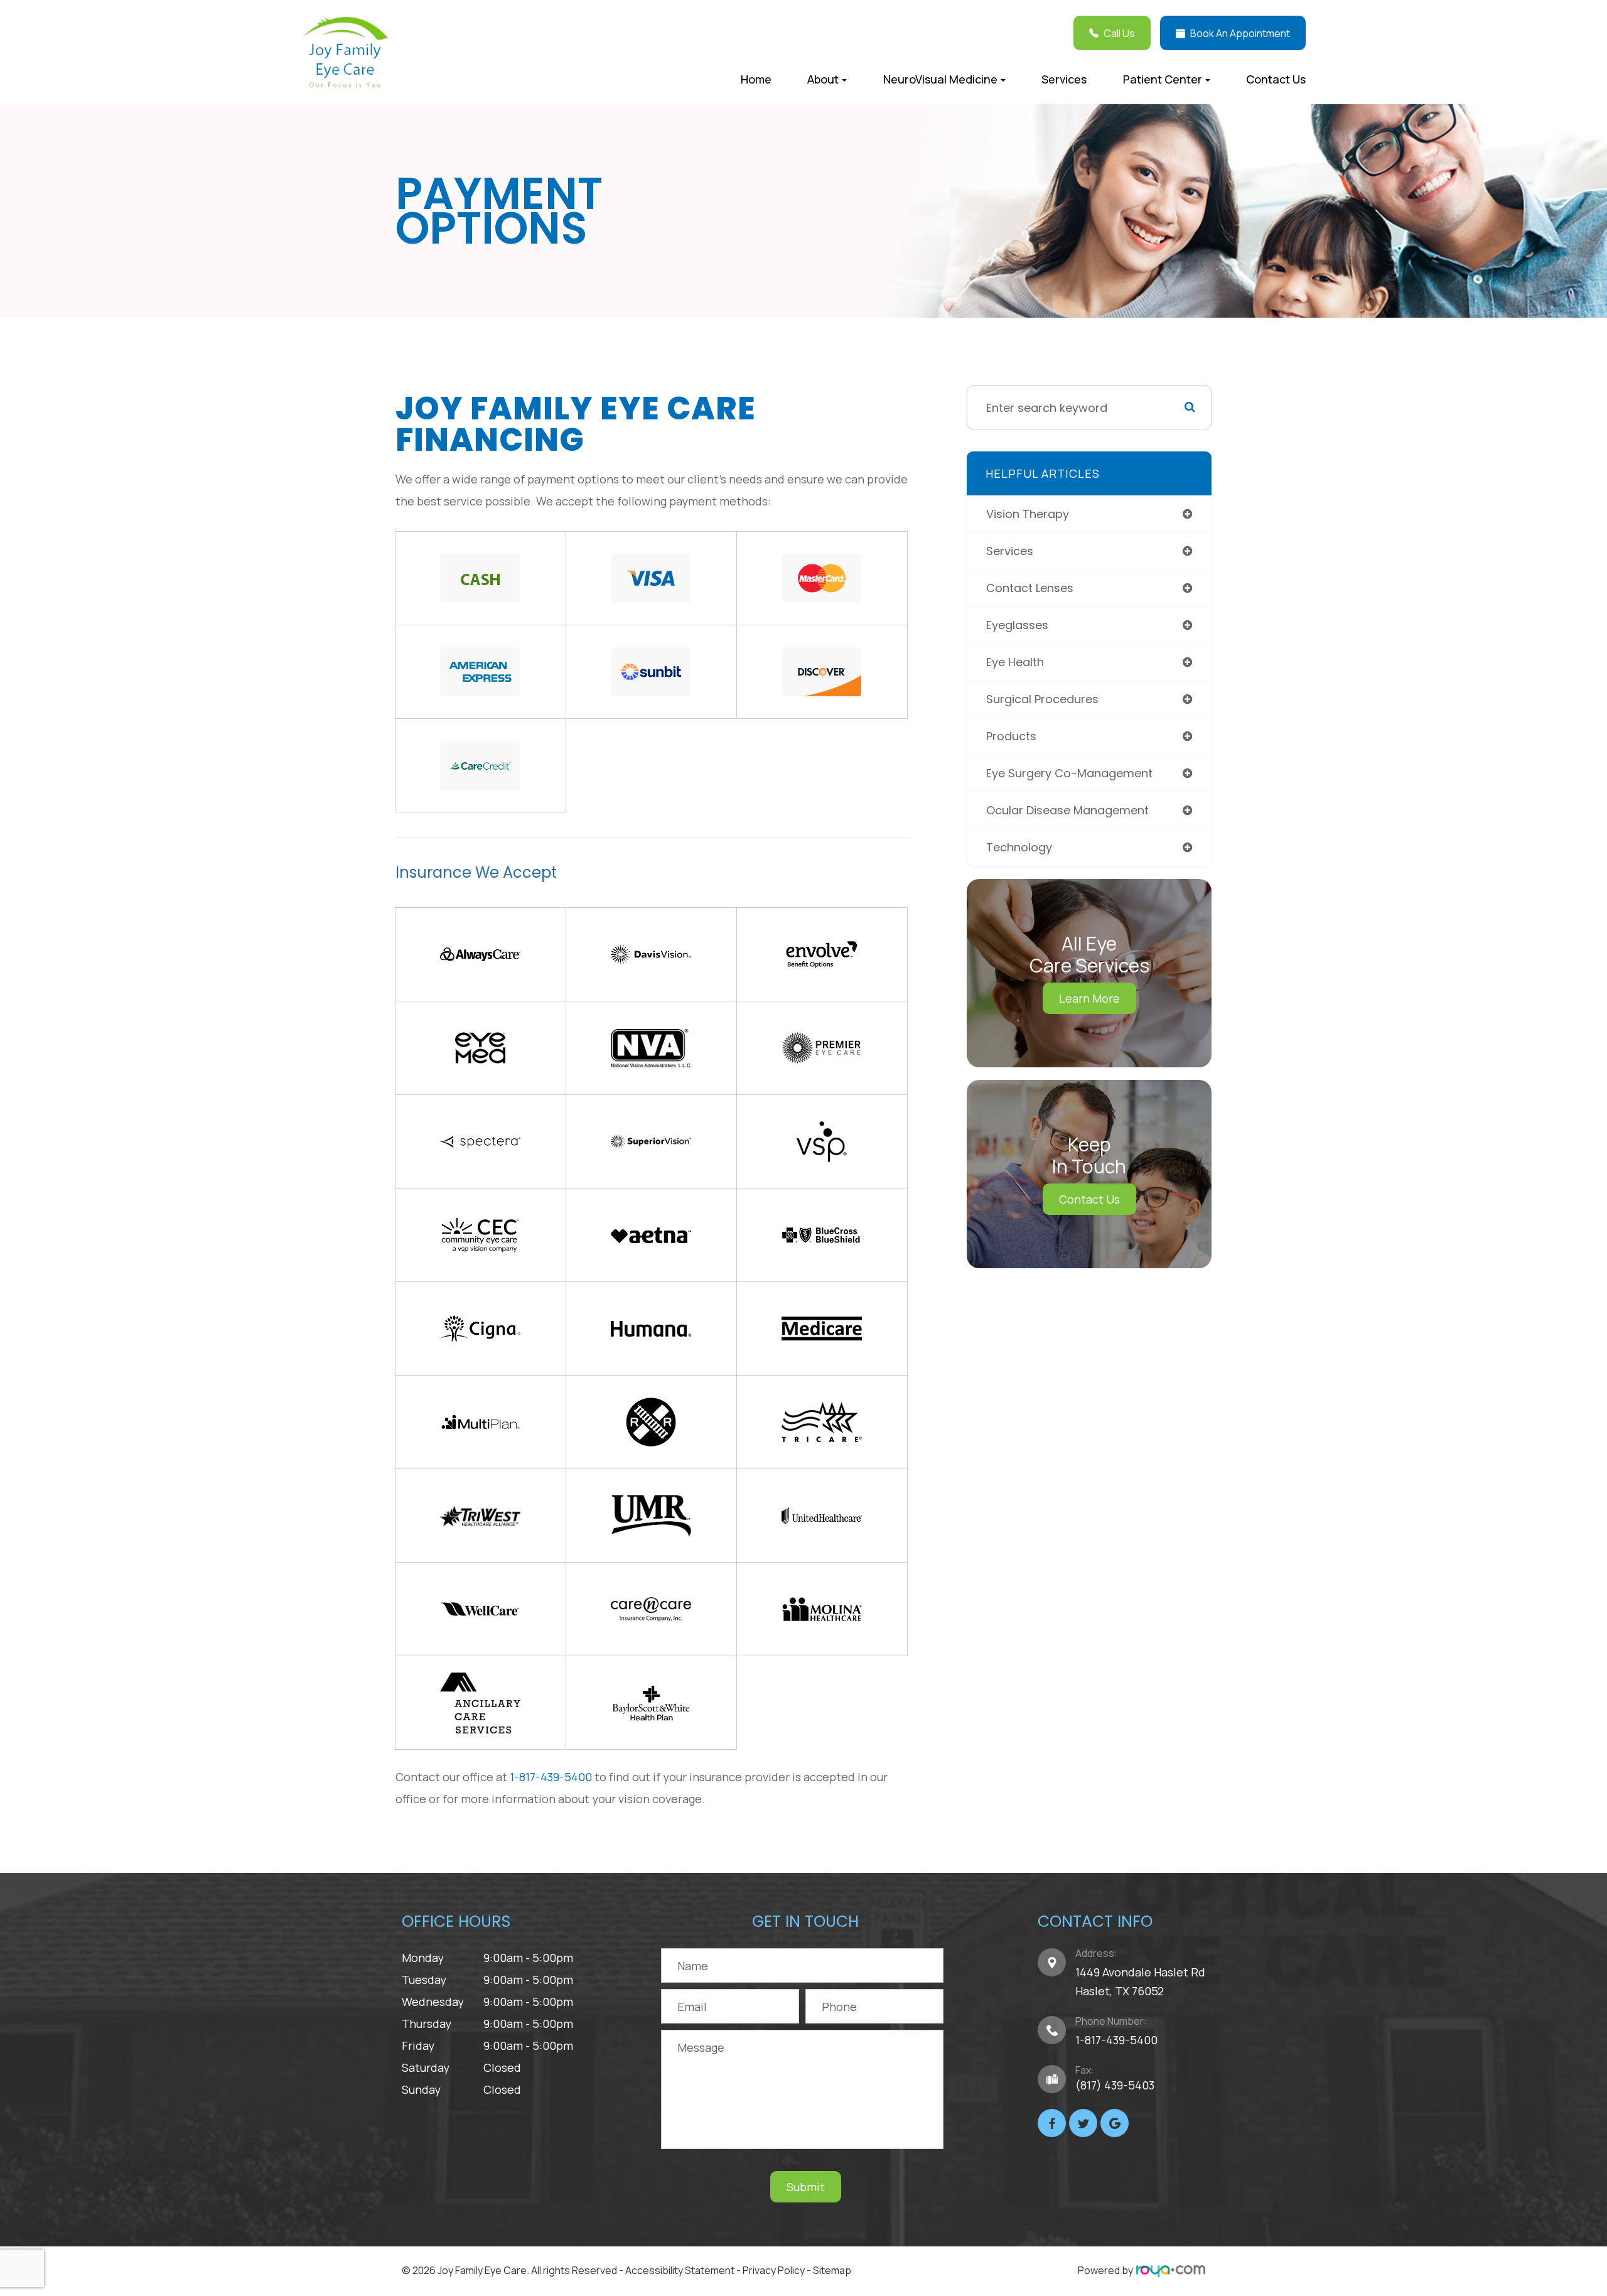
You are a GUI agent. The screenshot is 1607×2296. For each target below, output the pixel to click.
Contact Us (1276, 79)
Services (1064, 79)
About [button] (823, 79)
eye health (1015, 662)
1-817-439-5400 (551, 1777)
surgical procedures (1042, 699)
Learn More (1089, 998)
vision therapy (1028, 514)
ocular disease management (1067, 810)
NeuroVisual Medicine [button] (940, 79)
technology (1019, 847)
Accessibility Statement (680, 2270)
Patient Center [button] (1163, 79)
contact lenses (1030, 588)
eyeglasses (1017, 625)
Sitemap (832, 2270)
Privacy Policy (774, 2270)
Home (756, 79)
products (1011, 736)
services (1010, 551)
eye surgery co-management (1069, 773)
